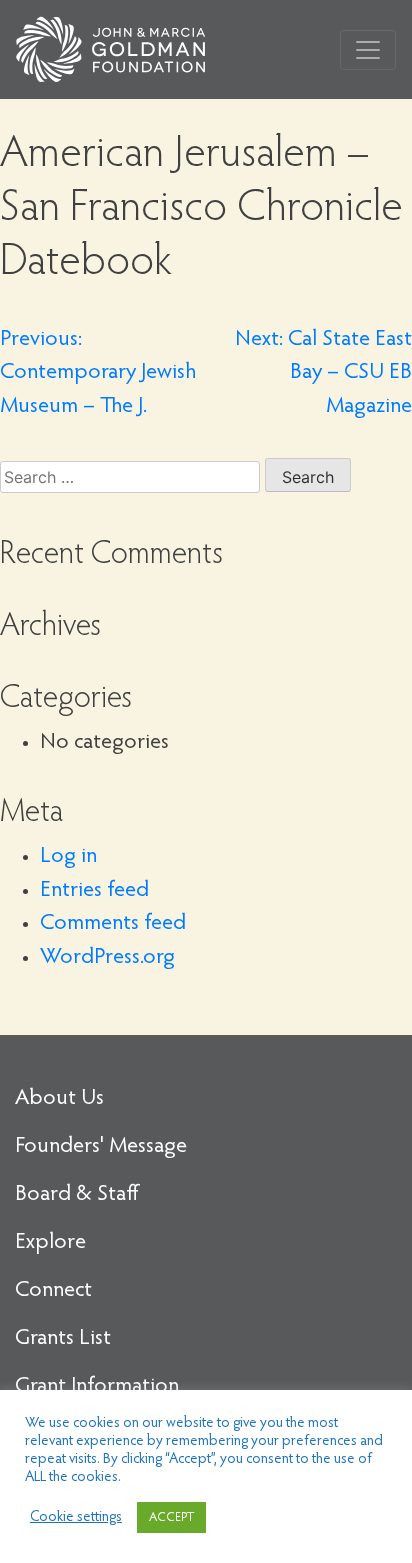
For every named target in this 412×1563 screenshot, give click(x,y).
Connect (53, 1291)
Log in (68, 857)
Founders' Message (101, 1147)
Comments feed (113, 924)
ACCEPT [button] (171, 1517)
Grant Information (97, 1387)
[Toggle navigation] (368, 50)
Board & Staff (77, 1195)
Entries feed (94, 891)
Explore (50, 1243)
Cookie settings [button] (76, 1517)
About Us (59, 1099)
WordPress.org (107, 958)
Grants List (63, 1339)
